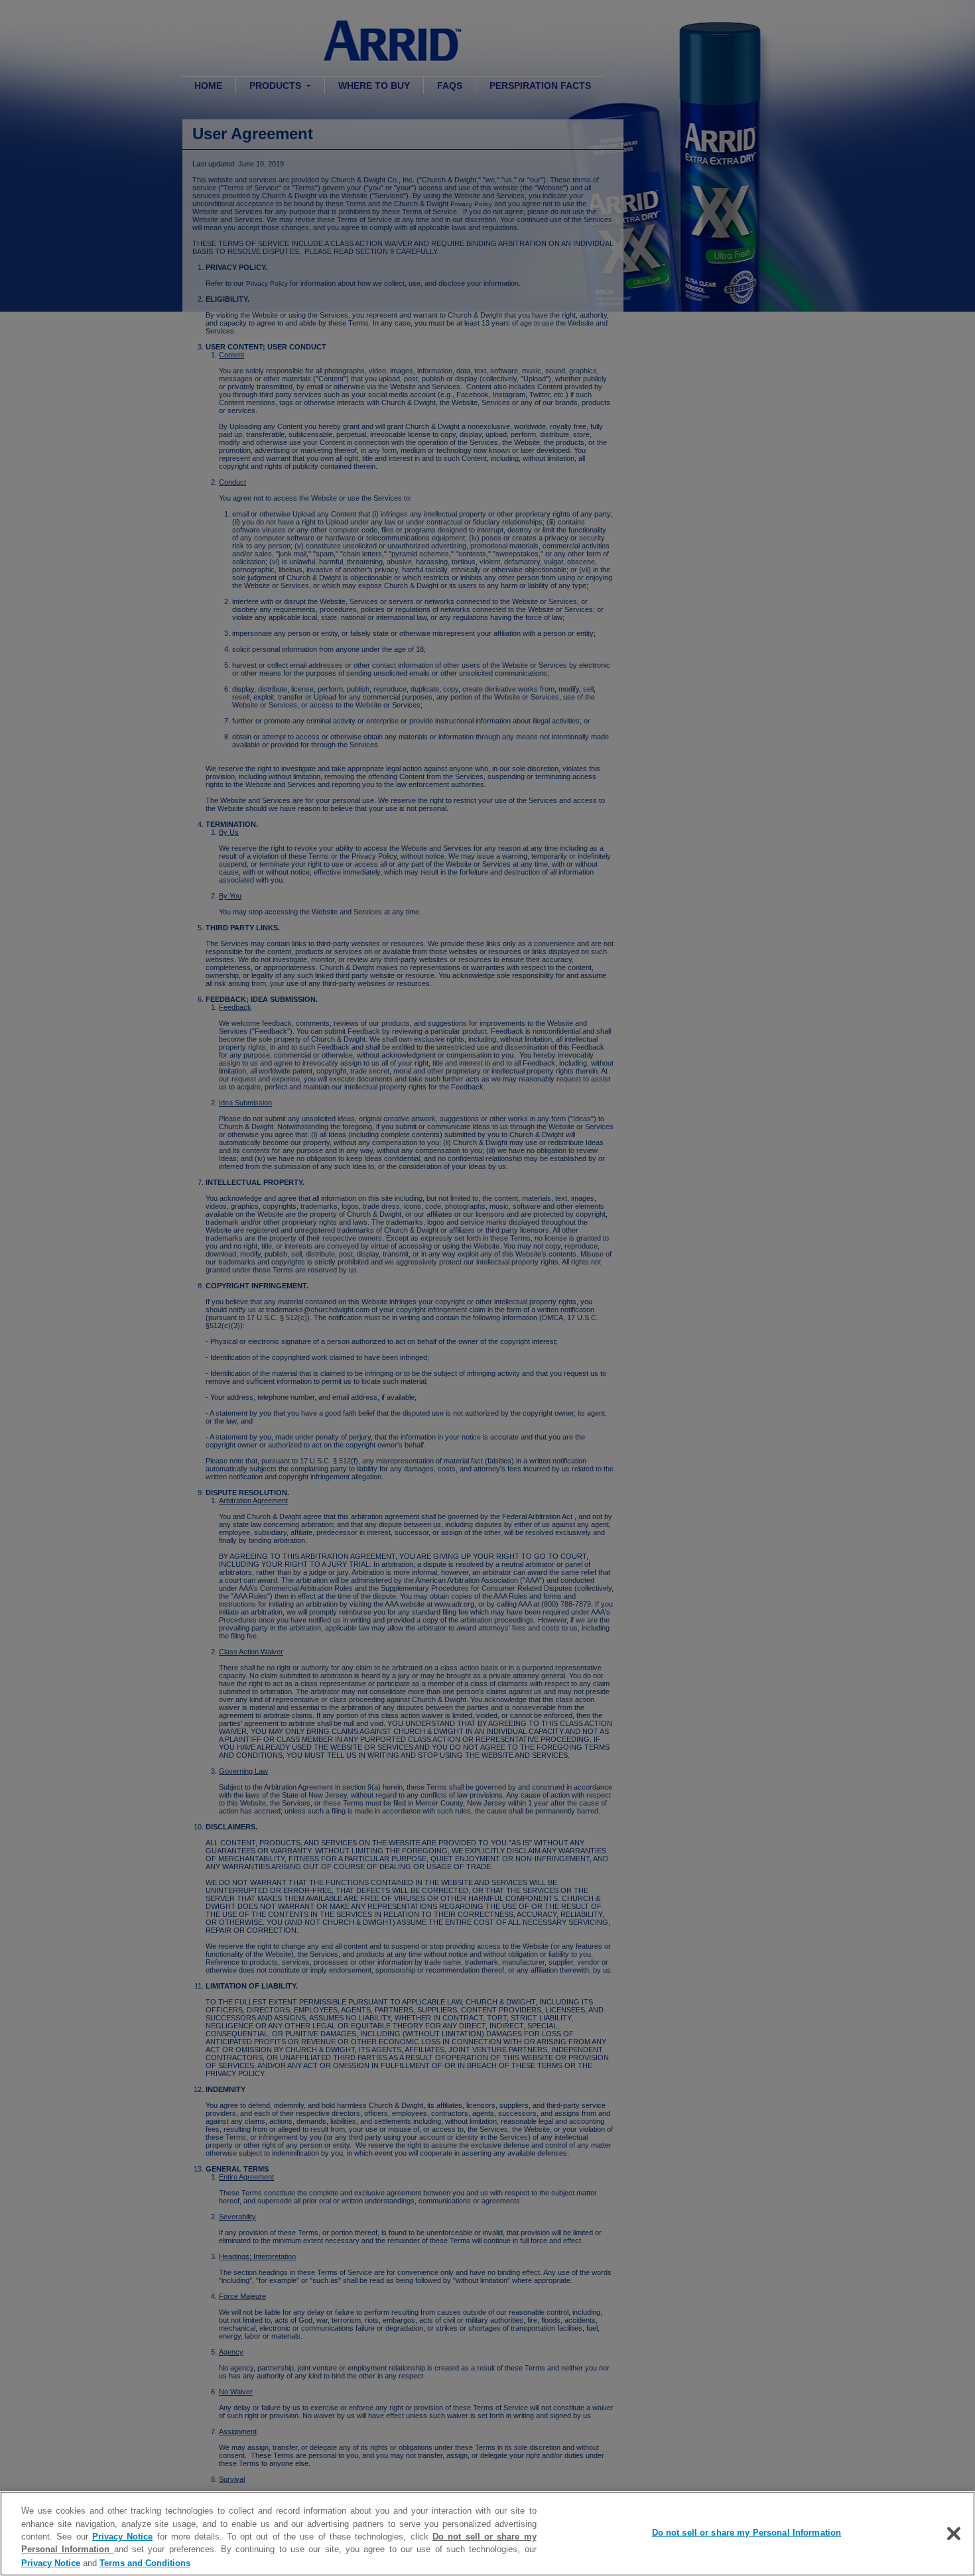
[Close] (954, 2534)
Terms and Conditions (145, 2562)
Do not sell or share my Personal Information (747, 2533)
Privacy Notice (122, 2537)
